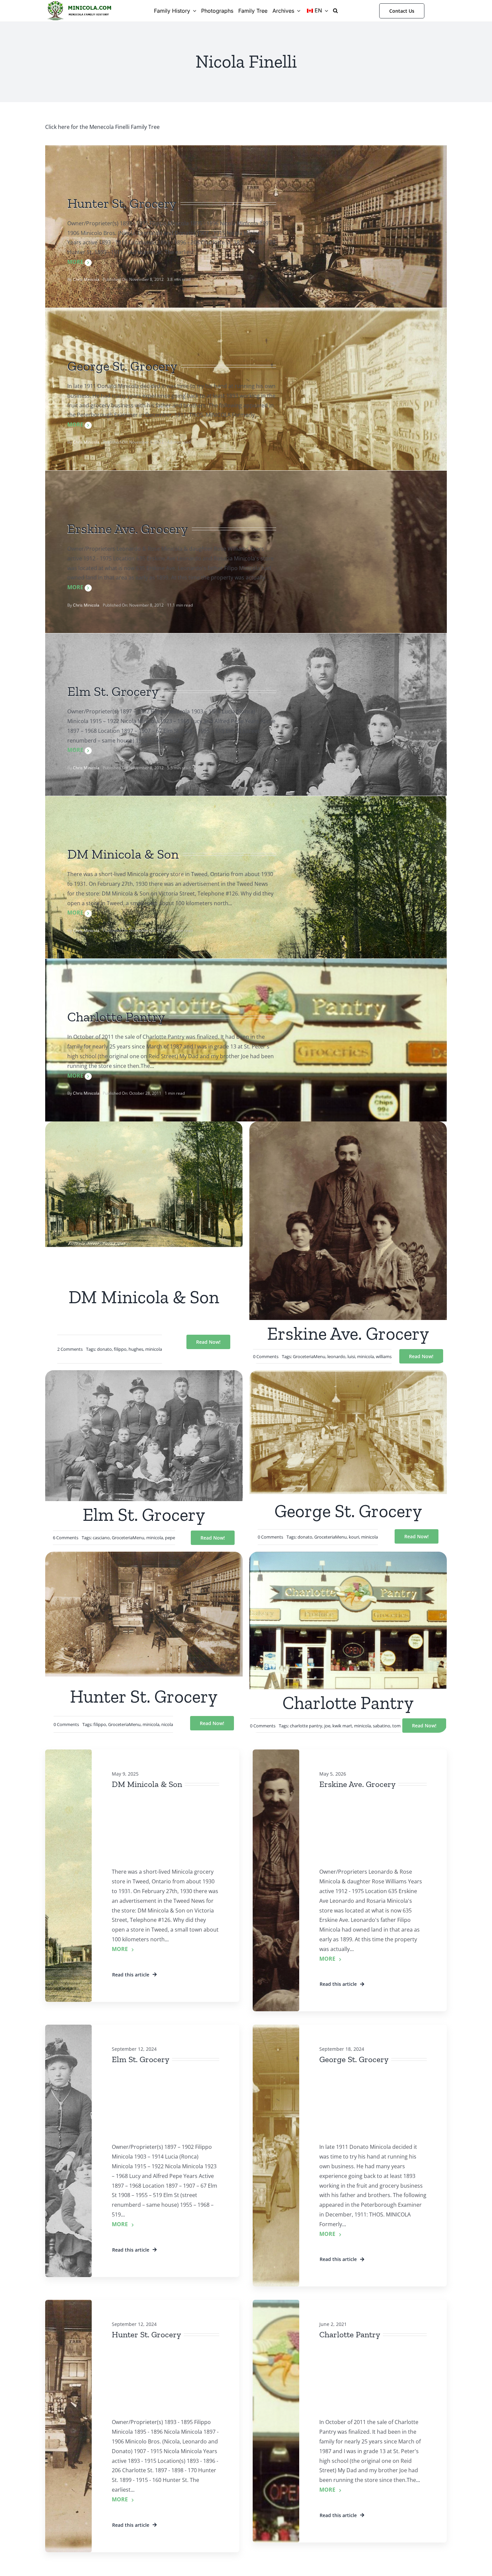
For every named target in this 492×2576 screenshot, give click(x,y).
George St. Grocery (354, 2059)
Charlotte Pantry (350, 2334)
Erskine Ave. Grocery (357, 1784)
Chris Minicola (86, 279)
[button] (335, 11)
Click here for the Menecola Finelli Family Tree (102, 127)
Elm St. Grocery (141, 2059)
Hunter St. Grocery (146, 2334)
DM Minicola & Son (147, 1784)
